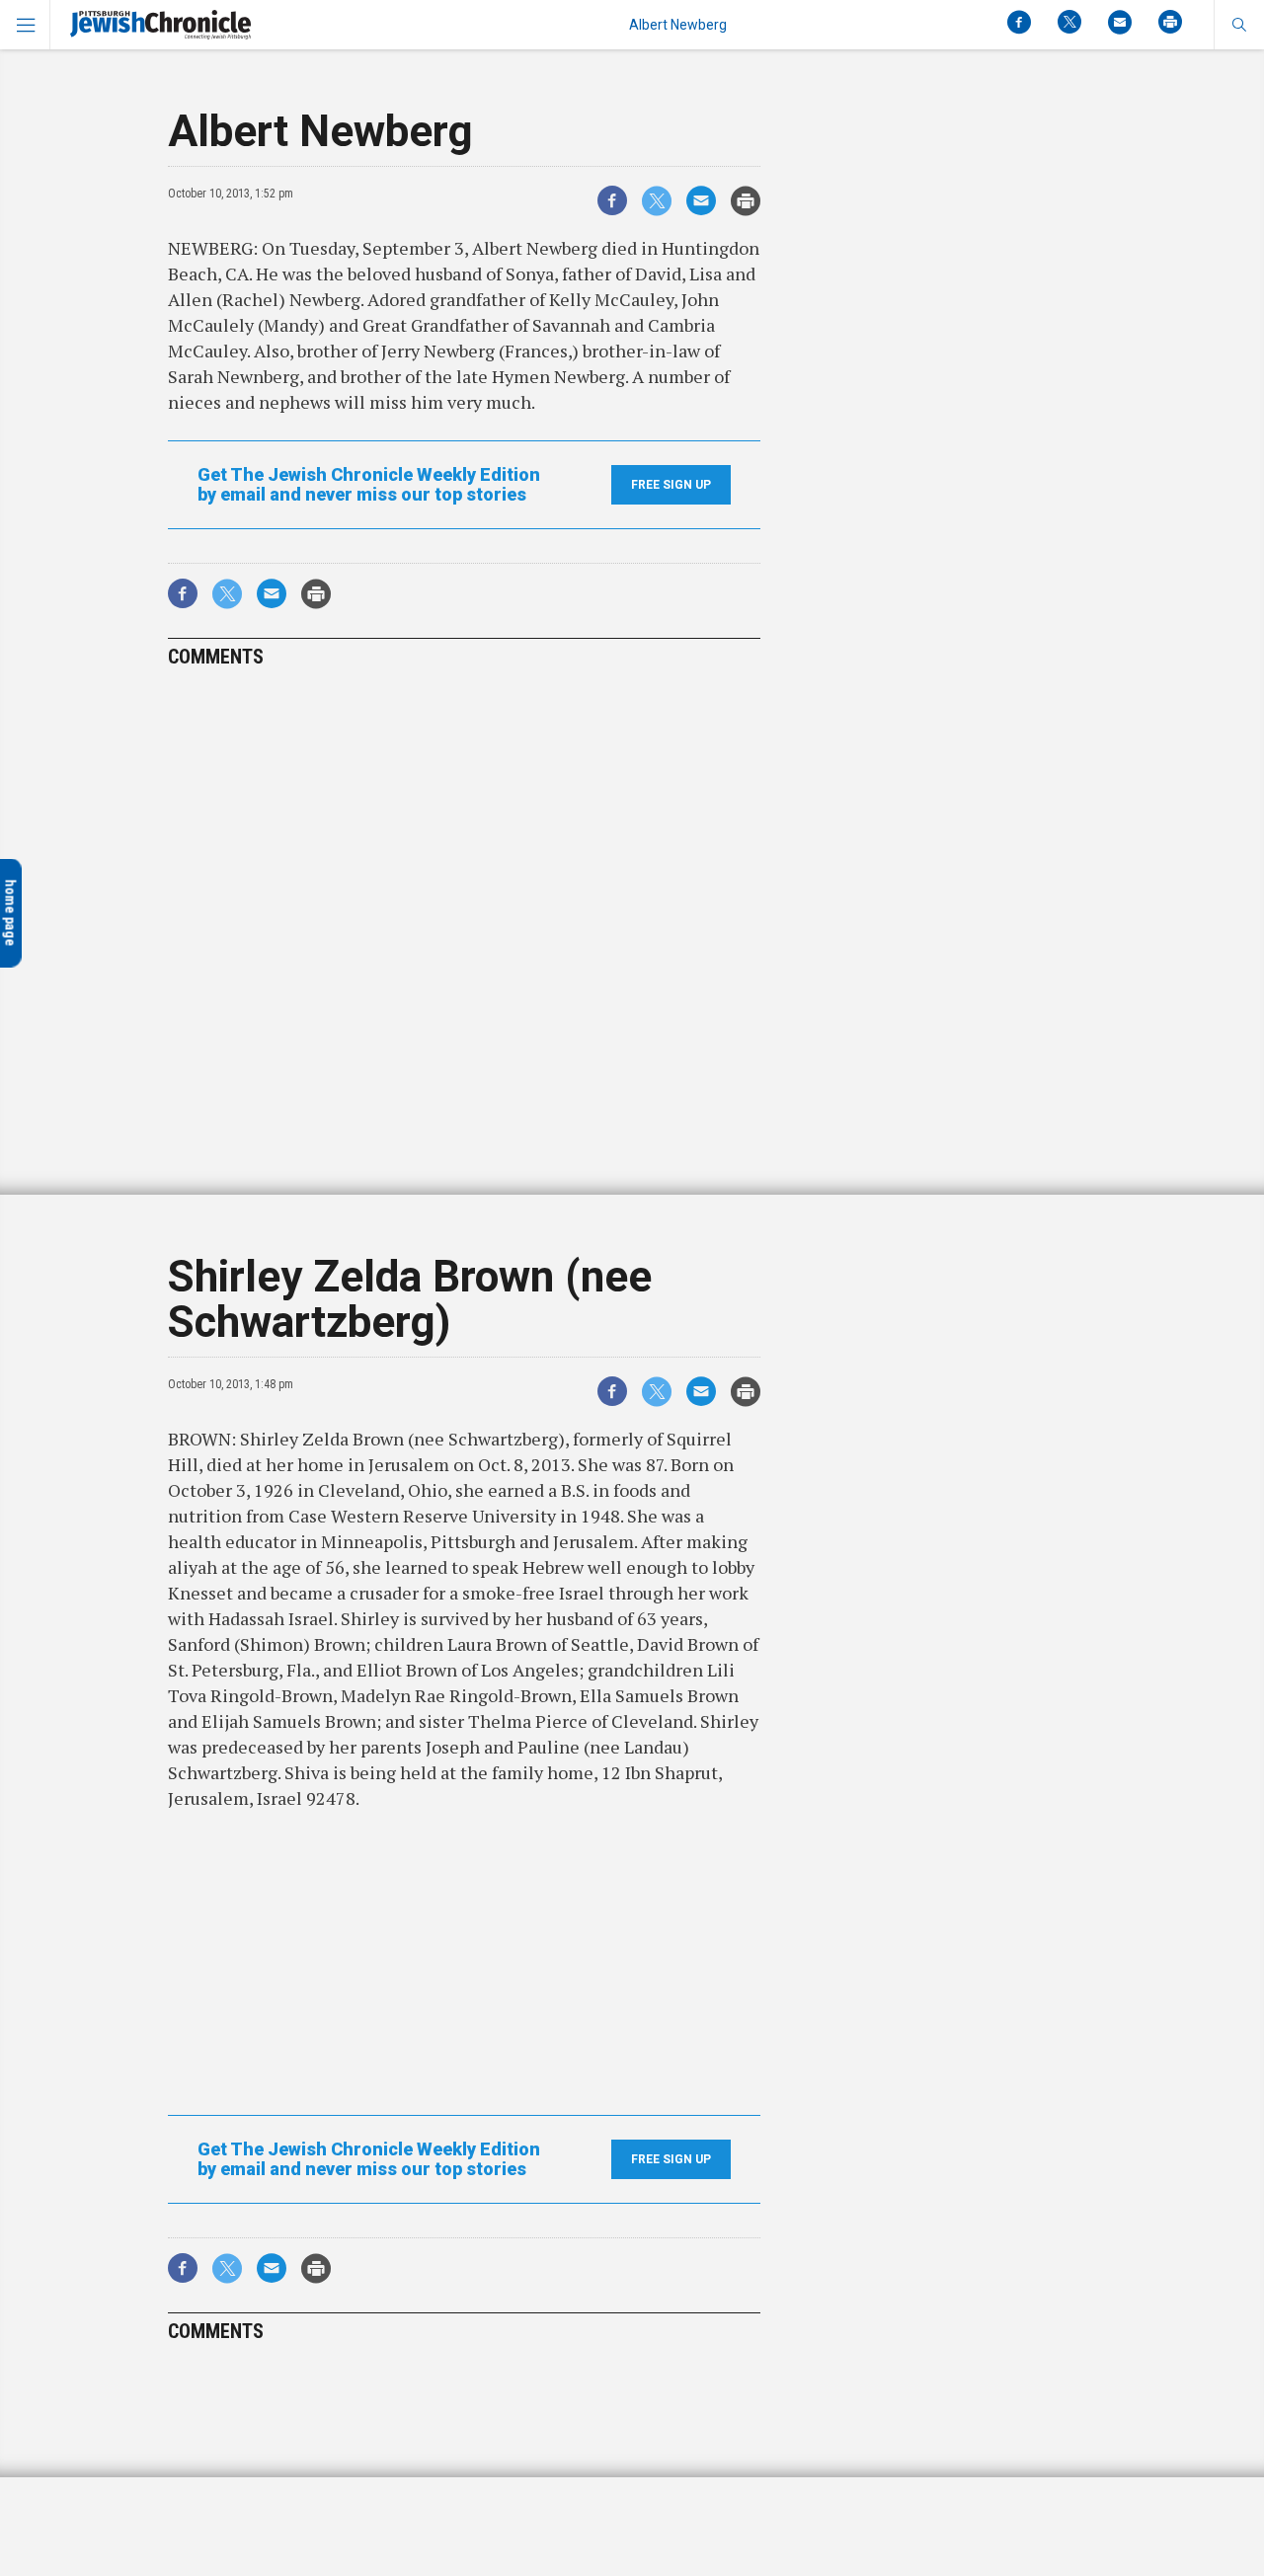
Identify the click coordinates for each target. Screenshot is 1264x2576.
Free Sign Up (671, 485)
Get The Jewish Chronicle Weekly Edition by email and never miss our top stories (369, 485)
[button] (1239, 25)
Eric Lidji (156, 2531)
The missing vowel (149, 2497)
